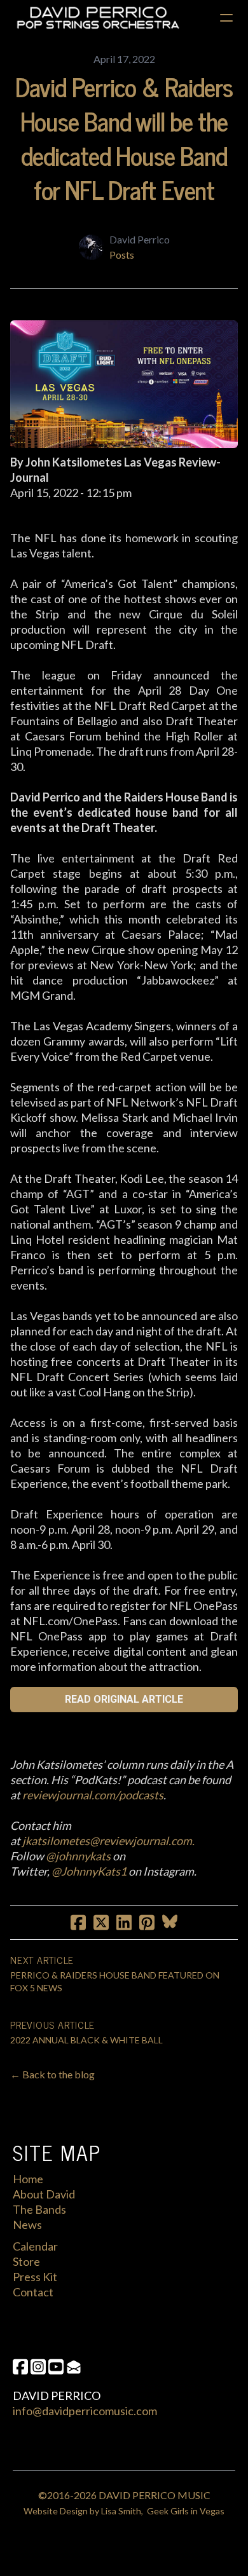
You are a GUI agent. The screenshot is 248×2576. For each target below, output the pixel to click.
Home (28, 2179)
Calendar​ (35, 2246)
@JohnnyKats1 (89, 1871)
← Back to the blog (52, 2074)
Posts (122, 255)
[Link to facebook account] (20, 2367)
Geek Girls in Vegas (186, 2511)
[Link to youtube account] (56, 2367)
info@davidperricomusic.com (85, 2411)
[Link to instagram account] (38, 2367)
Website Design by (62, 2511)
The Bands (39, 2209)
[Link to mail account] (74, 2367)
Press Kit (35, 2277)
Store (26, 2261)
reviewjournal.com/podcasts (93, 1795)
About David (44, 2194)
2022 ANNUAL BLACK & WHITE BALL (86, 2040)
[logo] (98, 18)
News (27, 2225)
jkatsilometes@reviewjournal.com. (108, 1841)
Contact (33, 2292)
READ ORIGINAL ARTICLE (124, 1699)
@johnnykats (78, 1856)
